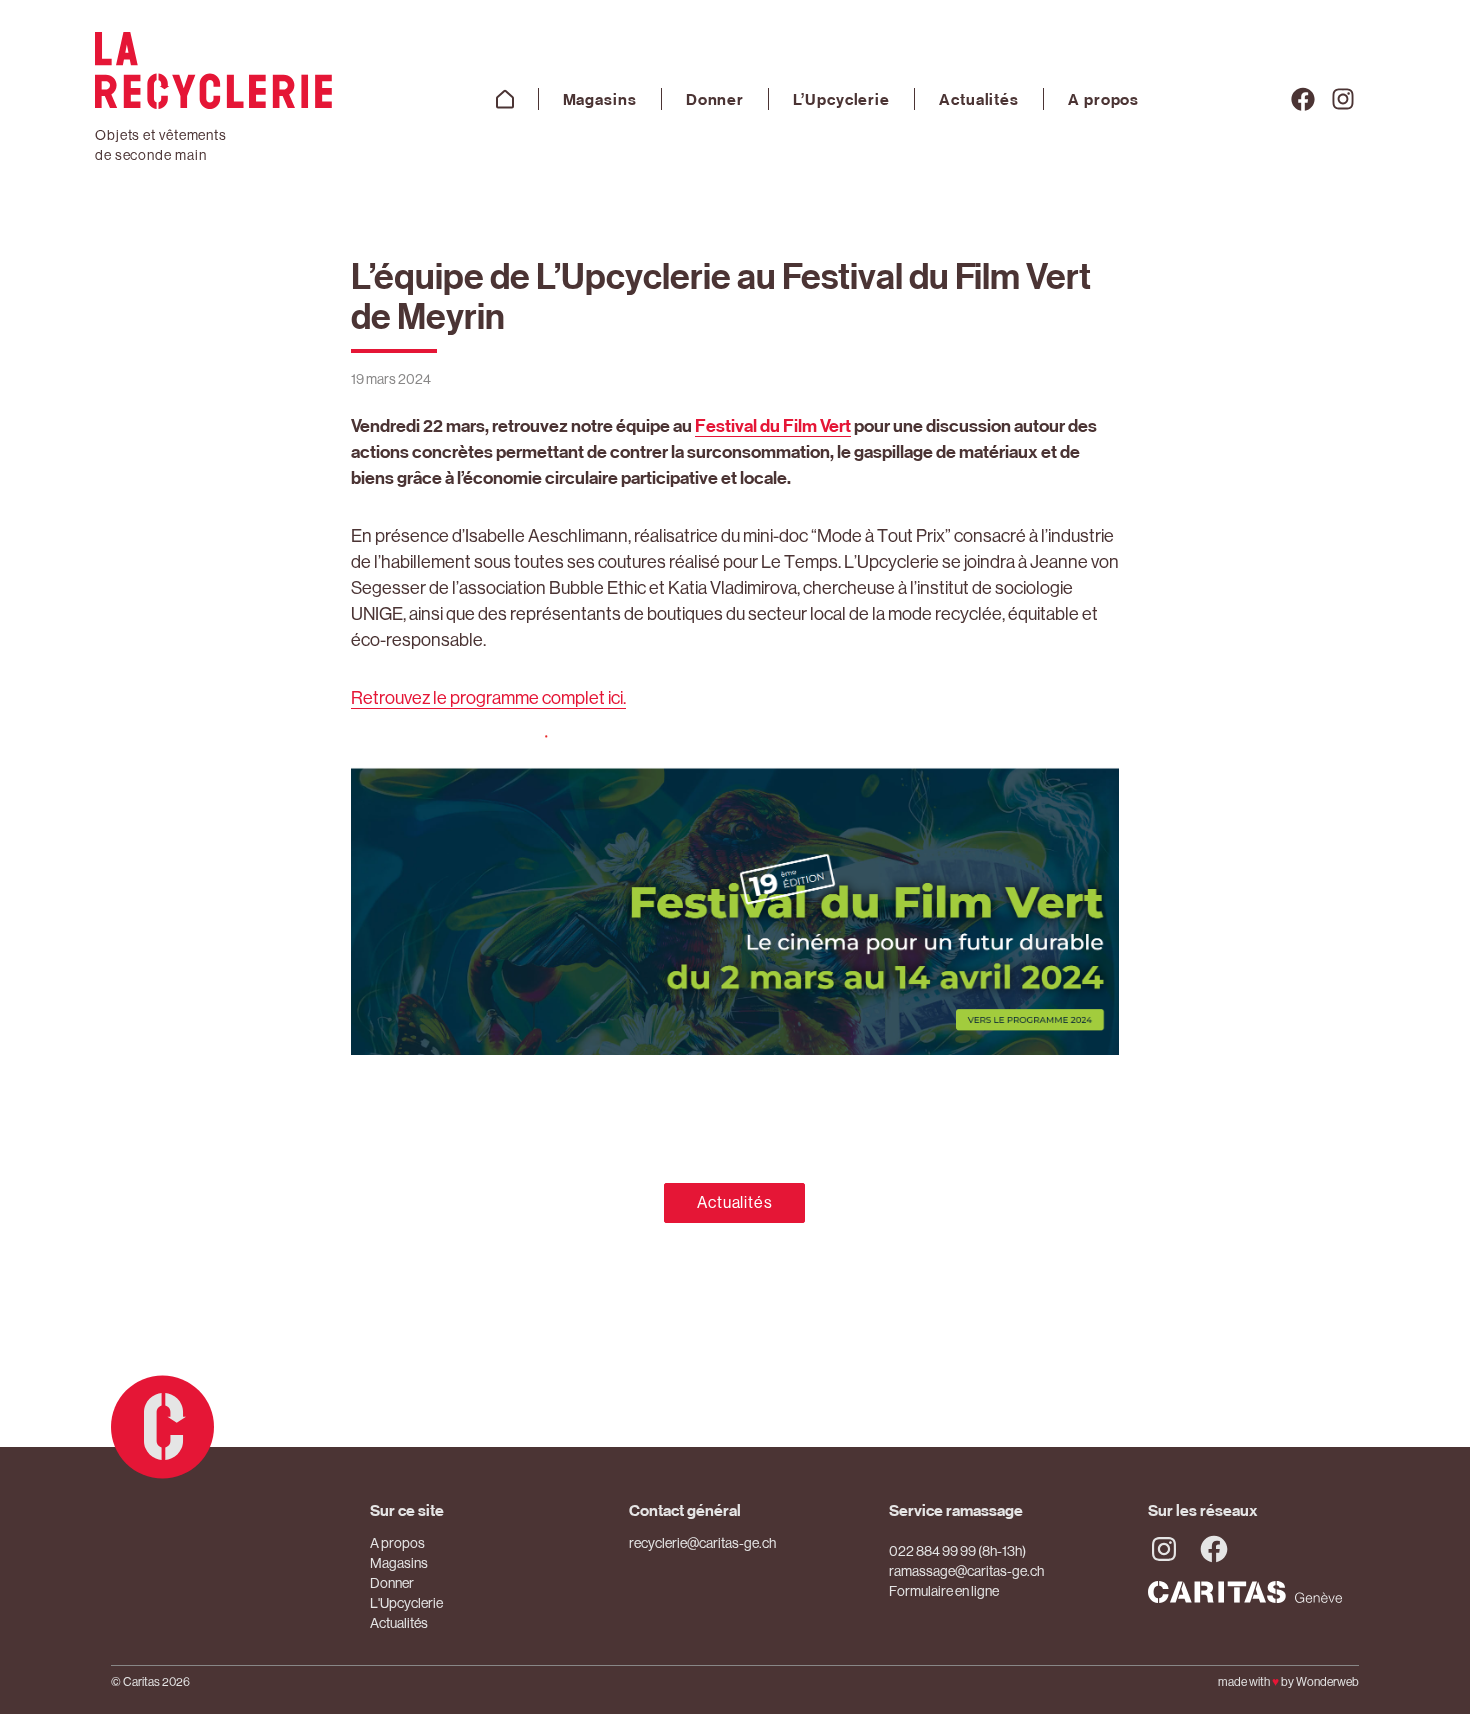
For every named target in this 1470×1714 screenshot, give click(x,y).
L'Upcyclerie (406, 1603)
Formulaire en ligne (944, 1591)
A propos (1103, 99)
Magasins (600, 99)
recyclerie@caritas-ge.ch (702, 1543)
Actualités (979, 99)
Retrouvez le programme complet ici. (488, 698)
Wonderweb (1327, 1682)
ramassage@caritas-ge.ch (966, 1571)
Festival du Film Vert (773, 425)
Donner (715, 99)
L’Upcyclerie (841, 99)
